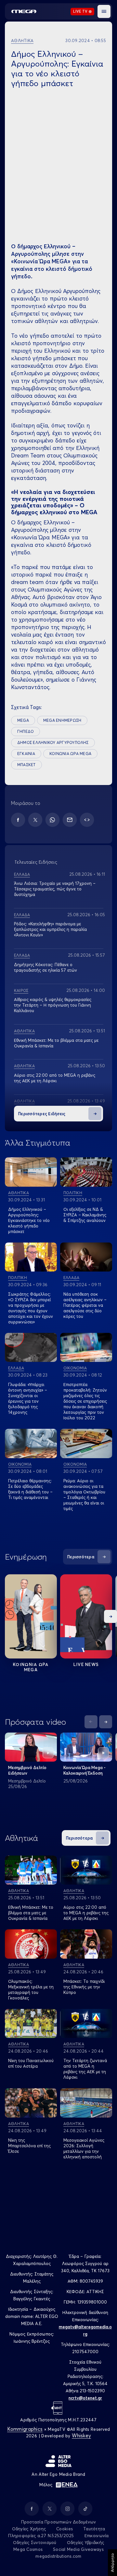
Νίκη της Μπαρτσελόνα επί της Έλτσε (29, 2146)
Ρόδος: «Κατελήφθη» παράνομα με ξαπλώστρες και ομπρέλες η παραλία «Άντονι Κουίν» (50, 929)
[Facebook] (18, 820)
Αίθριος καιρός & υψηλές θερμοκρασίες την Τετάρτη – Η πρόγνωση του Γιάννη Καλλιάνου (53, 1005)
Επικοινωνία (97, 2536)
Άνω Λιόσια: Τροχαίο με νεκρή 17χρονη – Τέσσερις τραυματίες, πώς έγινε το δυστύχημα (55, 889)
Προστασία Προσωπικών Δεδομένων (59, 2522)
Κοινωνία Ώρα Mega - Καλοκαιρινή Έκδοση (84, 1770)
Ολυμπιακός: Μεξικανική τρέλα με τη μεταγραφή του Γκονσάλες (31, 1990)
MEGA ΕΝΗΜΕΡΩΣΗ (62, 720)
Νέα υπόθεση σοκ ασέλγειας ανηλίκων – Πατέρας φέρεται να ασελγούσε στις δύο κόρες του (85, 1305)
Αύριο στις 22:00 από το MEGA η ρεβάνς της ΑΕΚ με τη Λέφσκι (55, 1078)
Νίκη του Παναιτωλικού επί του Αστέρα (31, 2063)
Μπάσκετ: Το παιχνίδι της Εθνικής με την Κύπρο (84, 1987)
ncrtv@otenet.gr (85, 2398)
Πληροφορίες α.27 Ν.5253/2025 (41, 2536)
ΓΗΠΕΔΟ (26, 731)
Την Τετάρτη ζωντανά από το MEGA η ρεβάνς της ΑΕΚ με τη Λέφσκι (85, 2069)
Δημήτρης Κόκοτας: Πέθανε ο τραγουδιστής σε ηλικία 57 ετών (45, 967)
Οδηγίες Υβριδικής (85, 2542)
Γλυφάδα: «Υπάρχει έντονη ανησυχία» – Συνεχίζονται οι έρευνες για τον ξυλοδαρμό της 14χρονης (28, 1398)
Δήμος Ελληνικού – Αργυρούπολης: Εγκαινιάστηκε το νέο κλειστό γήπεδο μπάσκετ (29, 1220)
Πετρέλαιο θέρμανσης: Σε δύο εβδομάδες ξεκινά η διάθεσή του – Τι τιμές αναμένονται (30, 1489)
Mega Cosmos (28, 2549)
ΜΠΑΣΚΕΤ (26, 765)
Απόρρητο (112, 2563)
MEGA (23, 720)
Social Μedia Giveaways (78, 2549)
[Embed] (87, 820)
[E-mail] (70, 820)
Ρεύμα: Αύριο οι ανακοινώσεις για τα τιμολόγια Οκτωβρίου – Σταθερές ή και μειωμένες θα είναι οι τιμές (84, 1495)
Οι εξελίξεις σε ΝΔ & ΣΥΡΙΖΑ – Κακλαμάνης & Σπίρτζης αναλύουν (85, 1215)
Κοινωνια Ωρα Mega (31, 1667)
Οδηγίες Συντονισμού (35, 2542)
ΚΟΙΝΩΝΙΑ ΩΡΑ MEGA (70, 754)
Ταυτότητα (94, 2529)
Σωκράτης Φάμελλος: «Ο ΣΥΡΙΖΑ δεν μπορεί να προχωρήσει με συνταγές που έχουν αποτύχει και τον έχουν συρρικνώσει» (31, 1308)
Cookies (65, 2529)
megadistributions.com (58, 2556)
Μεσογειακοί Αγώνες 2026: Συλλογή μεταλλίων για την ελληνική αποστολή (84, 2148)
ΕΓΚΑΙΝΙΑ (26, 754)
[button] (104, 11)
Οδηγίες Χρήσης (29, 2529)
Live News (86, 1664)
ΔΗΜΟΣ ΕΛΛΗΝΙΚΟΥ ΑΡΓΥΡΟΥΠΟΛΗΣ (53, 742)
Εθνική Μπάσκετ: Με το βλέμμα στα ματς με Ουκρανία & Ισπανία (31, 1913)
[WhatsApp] (52, 820)
